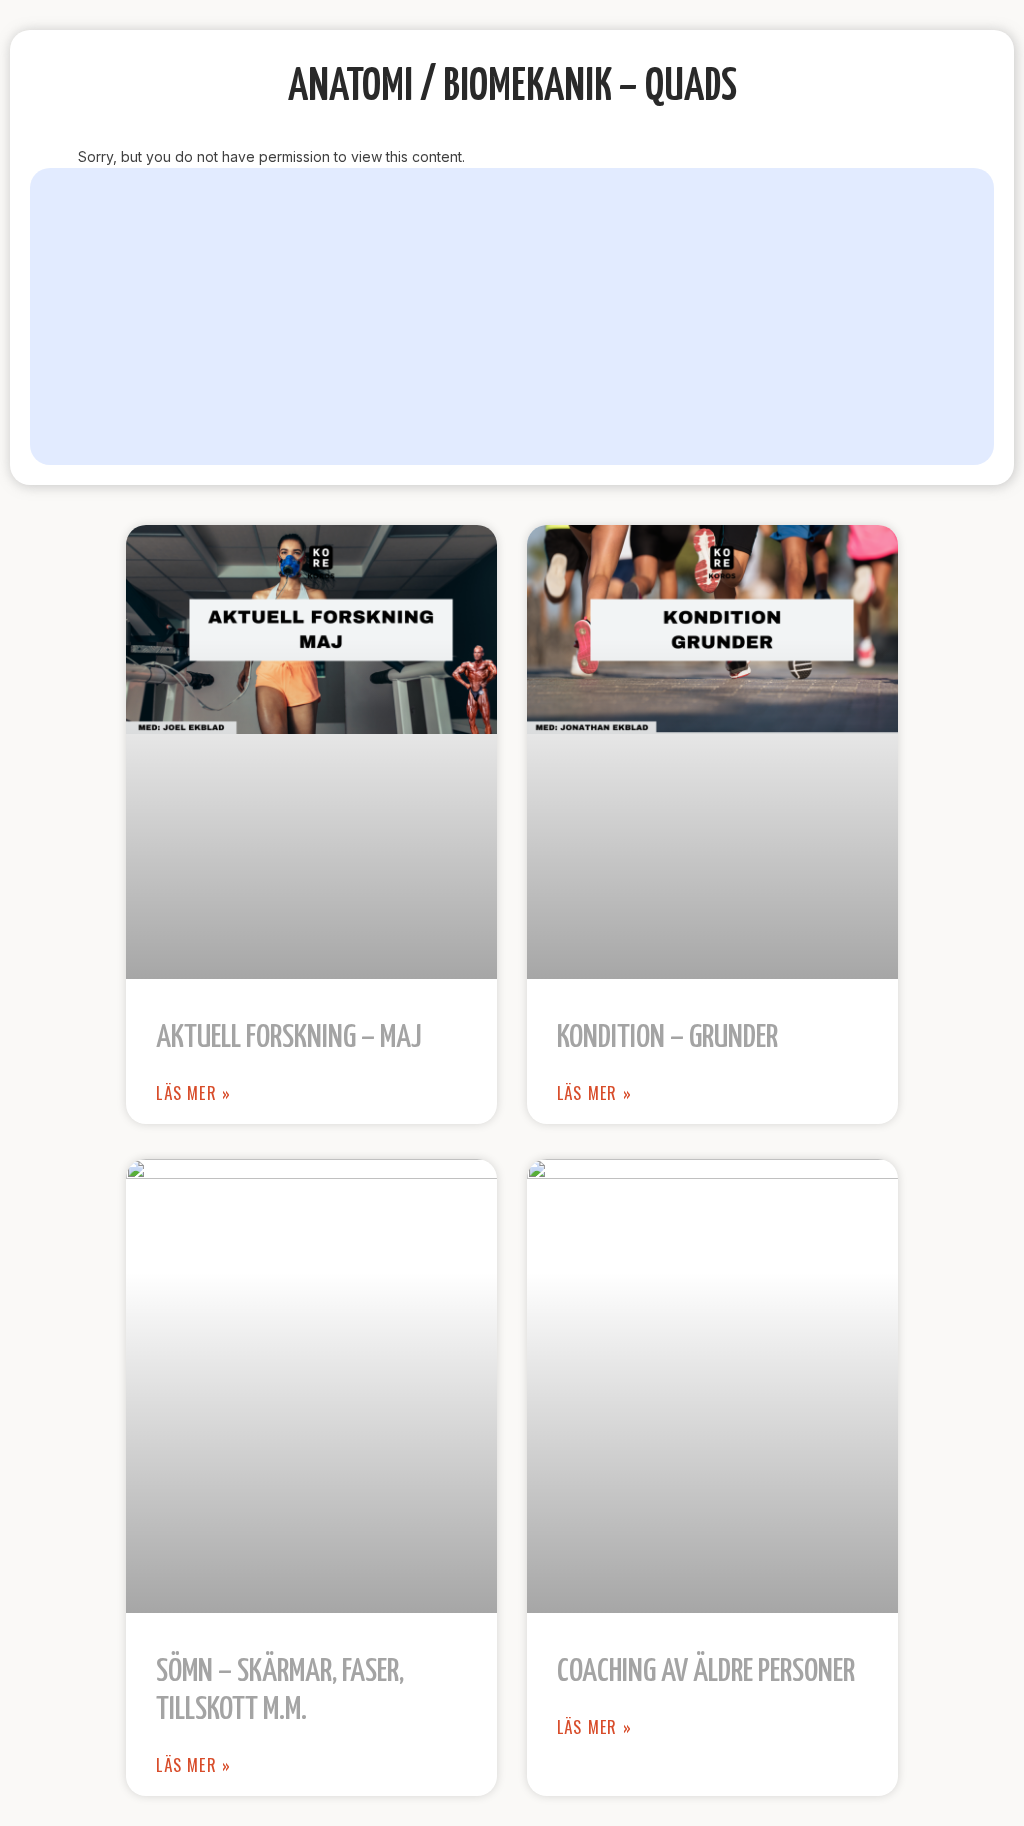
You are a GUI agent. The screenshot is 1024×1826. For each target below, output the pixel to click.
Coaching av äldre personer (706, 1672)
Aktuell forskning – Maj (289, 1038)
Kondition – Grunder (667, 1038)
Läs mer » (193, 1093)
